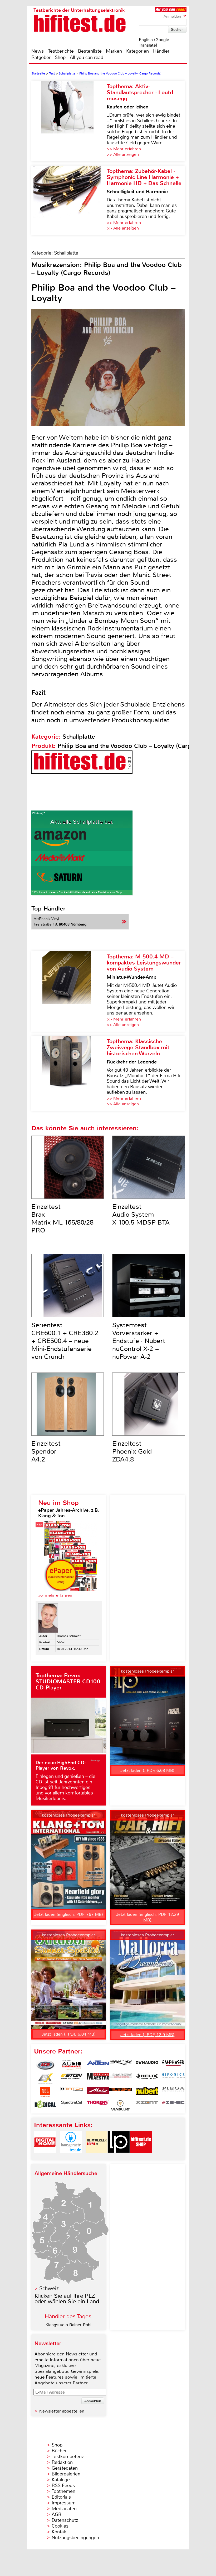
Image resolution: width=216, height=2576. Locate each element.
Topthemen (63, 2491)
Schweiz (49, 2288)
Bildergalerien (66, 2474)
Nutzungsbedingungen (75, 2538)
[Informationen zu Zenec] (173, 2105)
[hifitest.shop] (141, 2157)
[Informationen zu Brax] (121, 2065)
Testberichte (61, 51)
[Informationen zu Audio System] (72, 2065)
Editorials (61, 2497)
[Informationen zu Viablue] (121, 2105)
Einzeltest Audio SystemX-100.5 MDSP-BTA (141, 1215)
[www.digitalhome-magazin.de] (45, 2157)
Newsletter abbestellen (62, 2411)
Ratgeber (41, 57)
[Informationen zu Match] (72, 2092)
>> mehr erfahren (55, 1595)
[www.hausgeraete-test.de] (71, 2157)
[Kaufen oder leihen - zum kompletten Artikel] (69, 121)
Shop (60, 57)
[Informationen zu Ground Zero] (121, 2078)
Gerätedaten (65, 2468)
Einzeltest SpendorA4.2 (46, 1451)
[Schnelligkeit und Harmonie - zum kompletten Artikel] (69, 200)
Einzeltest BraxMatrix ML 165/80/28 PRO (62, 1219)
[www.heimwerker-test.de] (97, 2157)
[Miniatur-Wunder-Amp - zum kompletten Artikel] (69, 991)
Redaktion (62, 2462)
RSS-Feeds (63, 2485)
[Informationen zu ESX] (45, 2078)
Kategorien (138, 51)
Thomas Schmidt (68, 1636)
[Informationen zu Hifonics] (173, 2078)
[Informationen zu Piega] (173, 2092)
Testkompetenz (68, 2456)
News (38, 51)
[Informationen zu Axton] (98, 2065)
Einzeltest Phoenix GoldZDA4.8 (132, 1451)
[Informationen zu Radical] (45, 2105)
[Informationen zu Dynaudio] (147, 2065)
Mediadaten (64, 2509)
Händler (161, 51)
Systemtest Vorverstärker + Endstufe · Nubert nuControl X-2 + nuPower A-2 (139, 1341)
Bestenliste (90, 51)
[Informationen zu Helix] (147, 2078)
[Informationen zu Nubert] (147, 2092)
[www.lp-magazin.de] (119, 2157)
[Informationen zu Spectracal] (72, 2105)
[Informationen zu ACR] (45, 2065)
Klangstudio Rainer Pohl (68, 2325)
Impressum (64, 2503)
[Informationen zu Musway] (121, 2092)
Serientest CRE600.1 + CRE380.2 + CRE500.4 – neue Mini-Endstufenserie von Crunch (65, 1341)
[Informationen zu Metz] (98, 2092)
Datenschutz (65, 2520)
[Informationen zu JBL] (45, 2092)
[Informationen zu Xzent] (147, 2105)
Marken (114, 51)
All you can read (87, 57)
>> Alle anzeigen (123, 154)
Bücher (59, 2451)
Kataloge (61, 2480)
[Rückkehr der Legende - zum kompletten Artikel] (69, 1073)
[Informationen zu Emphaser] (173, 2065)
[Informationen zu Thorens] (98, 2105)
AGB (57, 2514)
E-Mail (61, 1642)
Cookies (60, 2526)
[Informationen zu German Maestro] (98, 2078)
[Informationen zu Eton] (72, 2078)
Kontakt (60, 2532)
